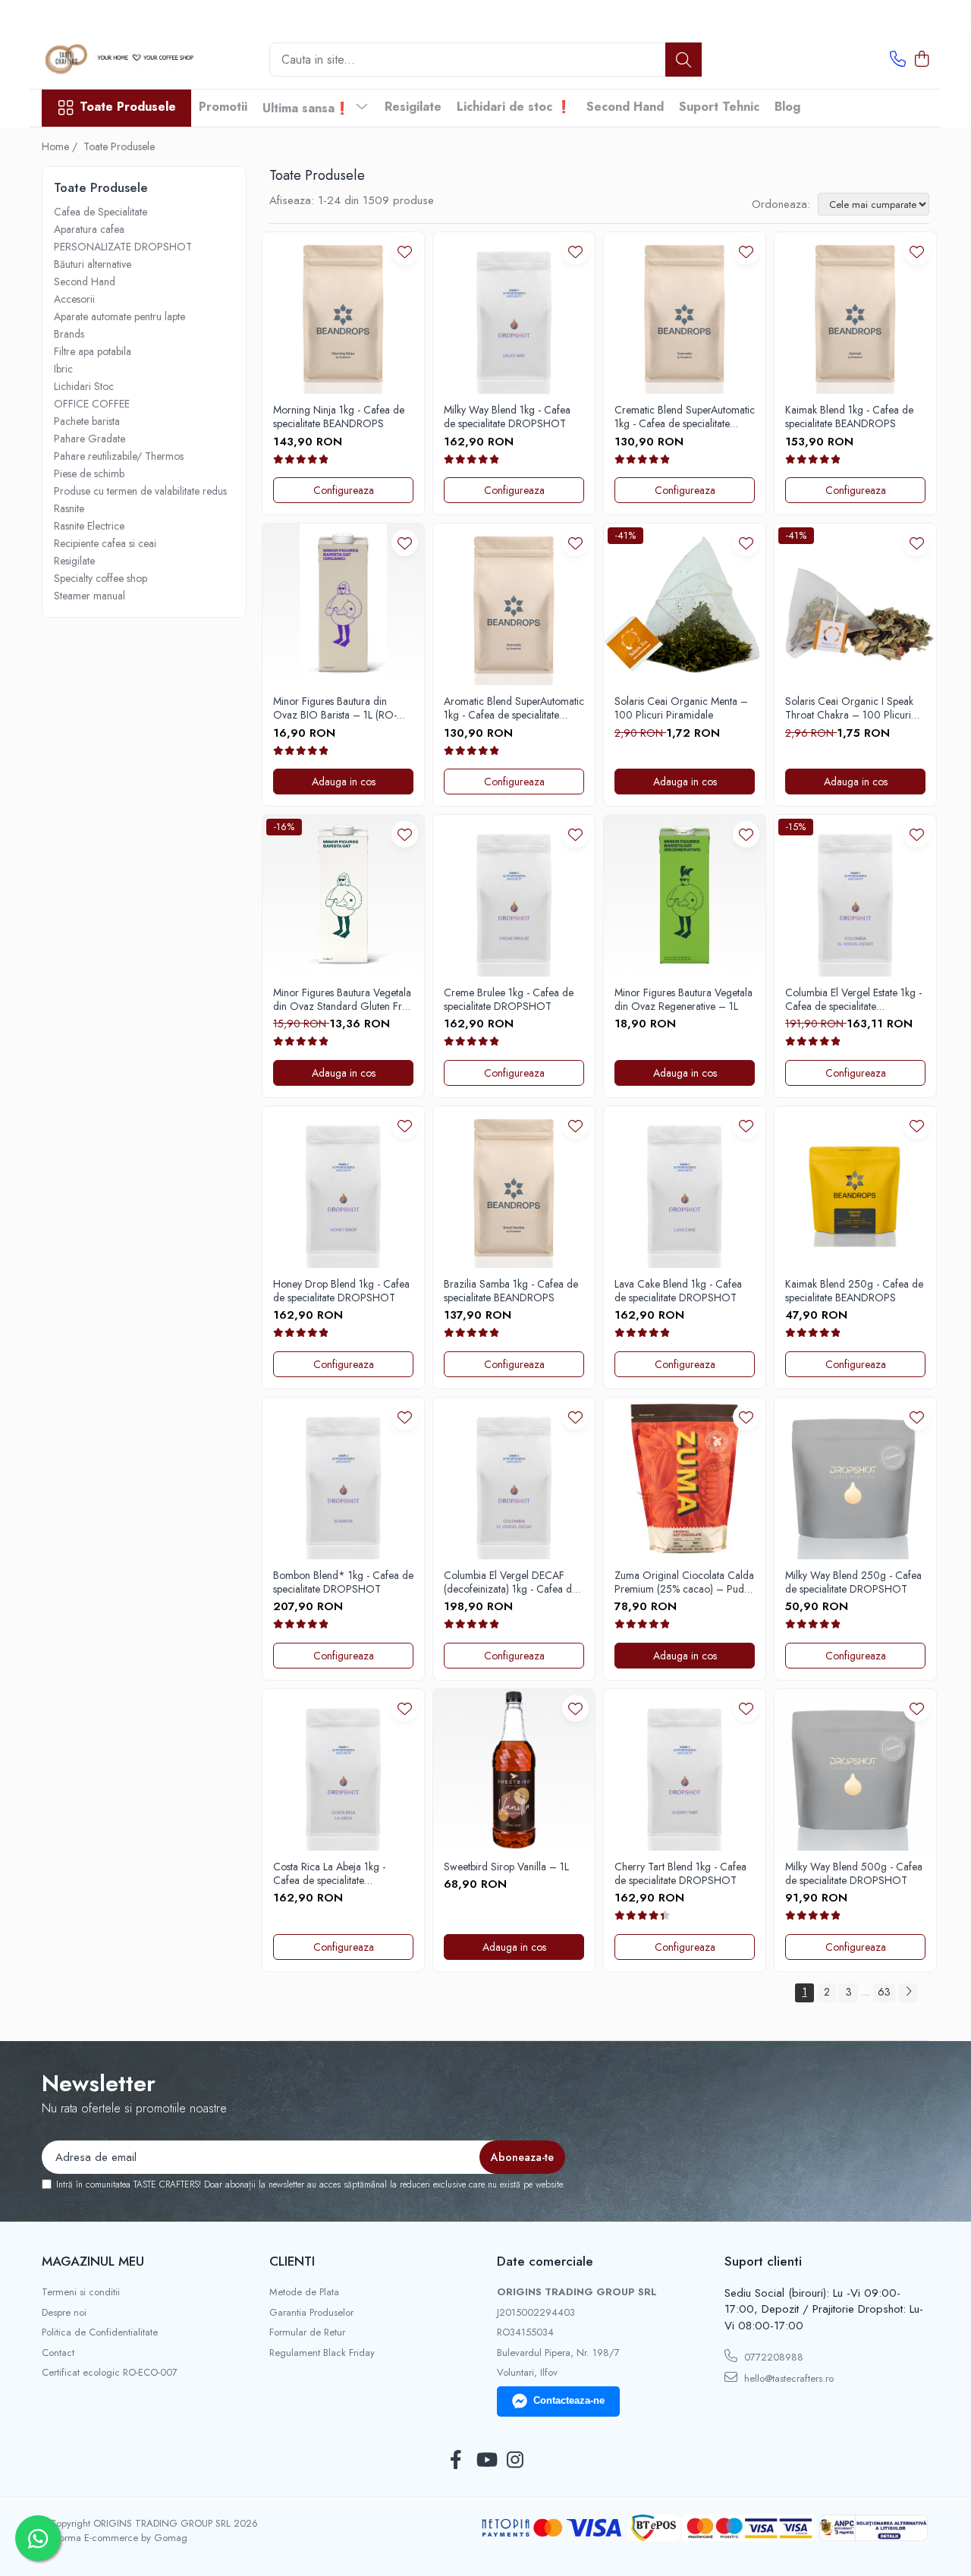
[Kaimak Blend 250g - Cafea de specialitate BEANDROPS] (855, 1187)
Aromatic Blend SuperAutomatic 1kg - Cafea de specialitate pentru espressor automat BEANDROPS (514, 708)
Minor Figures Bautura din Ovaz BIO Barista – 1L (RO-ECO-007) (335, 708)
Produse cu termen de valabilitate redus (140, 491)
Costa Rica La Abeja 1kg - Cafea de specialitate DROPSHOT (329, 1873)
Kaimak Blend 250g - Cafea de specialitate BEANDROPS (854, 1291)
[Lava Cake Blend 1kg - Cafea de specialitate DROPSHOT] (685, 1187)
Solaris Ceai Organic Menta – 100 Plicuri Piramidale (681, 708)
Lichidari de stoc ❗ (514, 107)
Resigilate (413, 107)
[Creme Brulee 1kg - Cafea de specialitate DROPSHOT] (514, 896)
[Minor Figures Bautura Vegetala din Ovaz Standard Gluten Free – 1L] (343, 896)
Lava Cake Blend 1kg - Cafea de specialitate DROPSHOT (678, 1291)
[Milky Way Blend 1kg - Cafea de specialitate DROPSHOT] (514, 313)
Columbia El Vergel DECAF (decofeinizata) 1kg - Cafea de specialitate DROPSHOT (511, 1582)
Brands (69, 334)
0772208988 (772, 2357)
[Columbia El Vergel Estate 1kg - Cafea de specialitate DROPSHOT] (855, 896)
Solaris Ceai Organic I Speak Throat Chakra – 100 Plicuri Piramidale (849, 708)
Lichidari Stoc (84, 386)
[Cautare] (683, 60)
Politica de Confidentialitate (100, 2332)
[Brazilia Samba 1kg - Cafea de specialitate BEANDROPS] (514, 1187)
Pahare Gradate (90, 439)
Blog (787, 107)
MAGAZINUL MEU (93, 2261)
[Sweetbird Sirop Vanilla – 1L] (514, 1770)
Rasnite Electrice (89, 526)
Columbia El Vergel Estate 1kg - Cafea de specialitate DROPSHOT (853, 999)
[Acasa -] (118, 60)
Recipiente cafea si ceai (105, 543)
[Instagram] (515, 2461)
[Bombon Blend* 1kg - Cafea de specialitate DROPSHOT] (343, 1478)
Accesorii (74, 299)
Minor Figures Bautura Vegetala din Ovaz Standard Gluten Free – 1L (343, 999)
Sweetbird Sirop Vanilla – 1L (506, 1867)
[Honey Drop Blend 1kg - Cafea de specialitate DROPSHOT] (343, 1187)
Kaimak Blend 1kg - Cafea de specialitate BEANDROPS (849, 417)
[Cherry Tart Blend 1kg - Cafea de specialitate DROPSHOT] (685, 1770)
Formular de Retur (307, 2332)
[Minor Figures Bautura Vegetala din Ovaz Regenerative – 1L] (685, 896)
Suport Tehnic (719, 107)
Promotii (223, 107)
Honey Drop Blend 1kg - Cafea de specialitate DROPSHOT (341, 1291)
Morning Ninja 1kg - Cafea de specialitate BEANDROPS (339, 417)
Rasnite (69, 508)
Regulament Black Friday (322, 2353)
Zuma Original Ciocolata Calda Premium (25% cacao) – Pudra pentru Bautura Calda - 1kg (684, 1582)
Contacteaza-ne (569, 2400)
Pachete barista (87, 421)
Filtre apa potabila (93, 351)
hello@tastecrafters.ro (787, 2378)
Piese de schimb (89, 473)
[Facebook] (456, 2461)
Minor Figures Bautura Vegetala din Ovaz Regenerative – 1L (683, 999)
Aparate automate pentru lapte (119, 316)
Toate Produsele (128, 107)
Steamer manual (90, 596)
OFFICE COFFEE (92, 404)
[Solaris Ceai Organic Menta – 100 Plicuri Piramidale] (685, 604)
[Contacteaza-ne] (898, 60)
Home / (61, 146)
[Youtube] (486, 2461)
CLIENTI (292, 2261)
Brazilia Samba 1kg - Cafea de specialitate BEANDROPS (511, 1291)
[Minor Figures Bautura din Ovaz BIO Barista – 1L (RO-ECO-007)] (343, 604)
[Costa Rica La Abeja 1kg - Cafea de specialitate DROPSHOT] (343, 1770)
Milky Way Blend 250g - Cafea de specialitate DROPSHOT (853, 1582)
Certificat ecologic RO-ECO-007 (110, 2373)
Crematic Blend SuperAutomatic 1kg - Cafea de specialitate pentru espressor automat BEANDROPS (685, 417)
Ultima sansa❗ (308, 108)
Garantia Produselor (311, 2313)
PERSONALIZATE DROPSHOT (123, 247)
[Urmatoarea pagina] (908, 1993)
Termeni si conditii (81, 2292)
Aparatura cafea (89, 229)
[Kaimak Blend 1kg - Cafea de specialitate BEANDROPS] (855, 313)
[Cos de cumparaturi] (921, 60)
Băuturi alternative (93, 264)
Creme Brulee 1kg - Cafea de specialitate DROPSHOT (509, 999)
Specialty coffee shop (101, 578)
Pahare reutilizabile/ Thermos (119, 456)
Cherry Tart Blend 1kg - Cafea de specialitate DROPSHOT (680, 1873)
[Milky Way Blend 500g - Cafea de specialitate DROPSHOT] (855, 1770)
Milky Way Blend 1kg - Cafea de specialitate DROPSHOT (507, 417)
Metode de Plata (304, 2292)
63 (884, 1992)
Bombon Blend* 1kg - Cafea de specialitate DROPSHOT (343, 1582)
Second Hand (625, 107)
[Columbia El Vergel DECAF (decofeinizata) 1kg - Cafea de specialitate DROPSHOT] (514, 1478)
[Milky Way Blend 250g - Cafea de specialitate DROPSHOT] (855, 1478)
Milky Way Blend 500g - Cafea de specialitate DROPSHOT (854, 1873)
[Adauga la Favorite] (405, 252)
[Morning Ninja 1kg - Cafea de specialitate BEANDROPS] (343, 313)
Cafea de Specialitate (101, 212)
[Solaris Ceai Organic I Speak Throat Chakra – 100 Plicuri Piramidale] (855, 604)
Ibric (63, 369)
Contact (58, 2353)
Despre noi (64, 2313)
